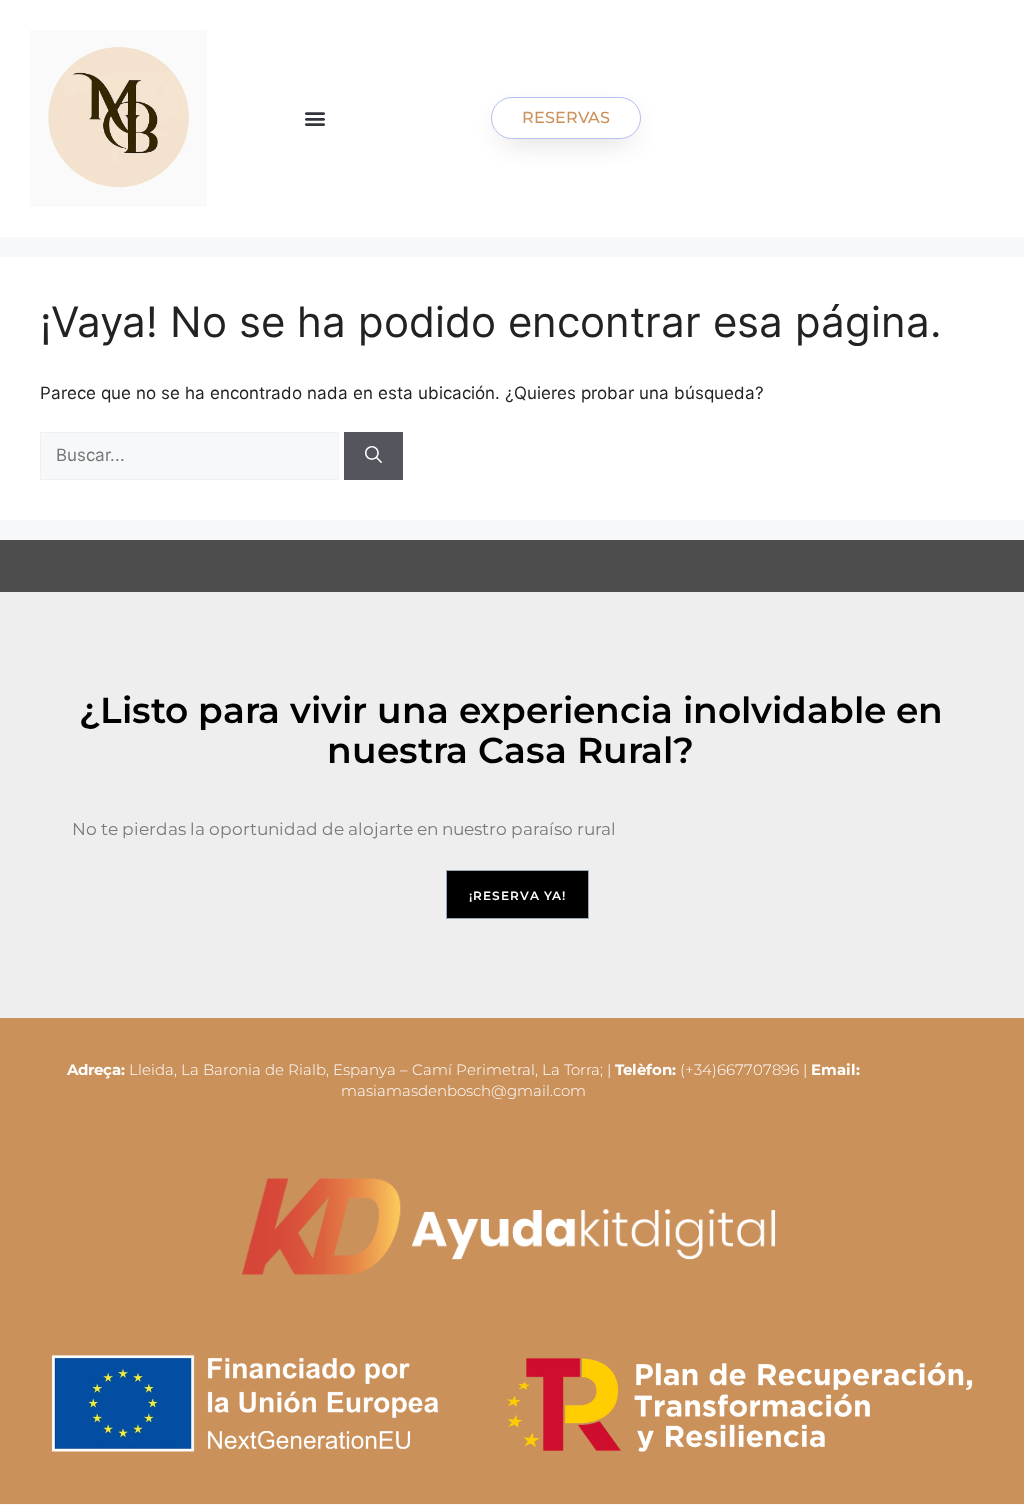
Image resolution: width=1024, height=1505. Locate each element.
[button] (315, 118)
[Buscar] (373, 456)
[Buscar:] (192, 455)
